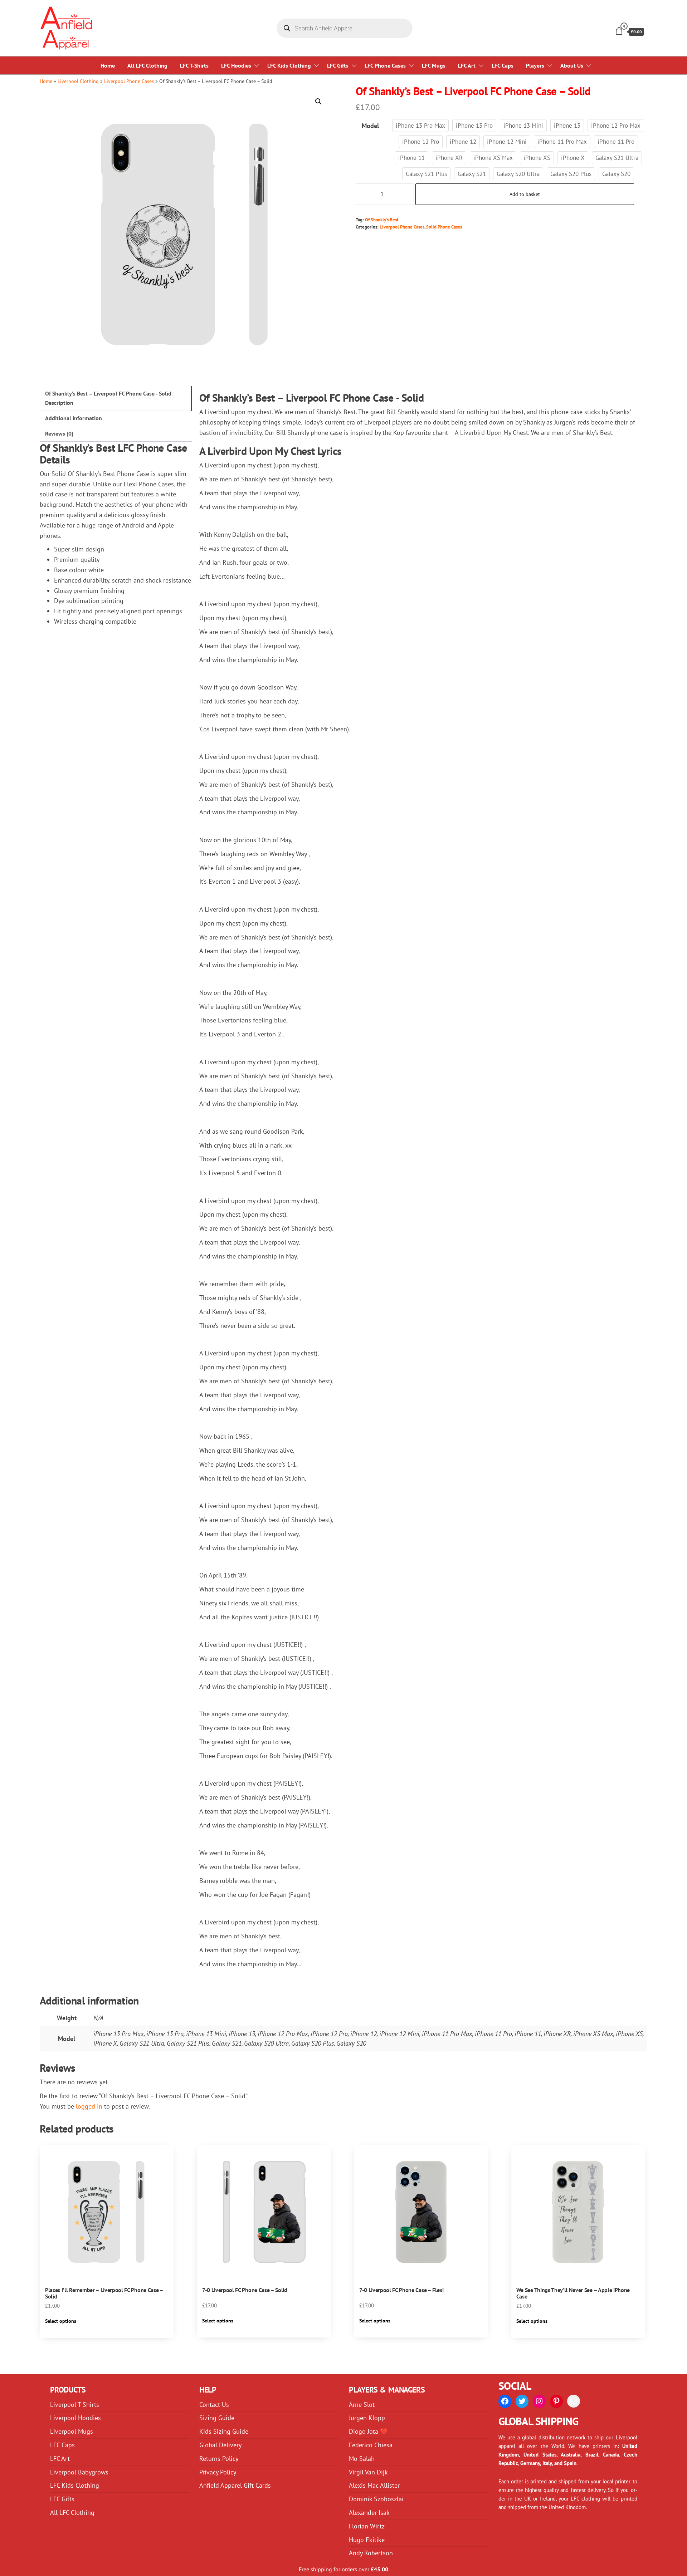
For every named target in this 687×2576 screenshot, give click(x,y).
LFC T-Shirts (194, 65)
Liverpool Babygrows (79, 2472)
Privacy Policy (218, 2472)
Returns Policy (219, 2459)
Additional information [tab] (74, 418)
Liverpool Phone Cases (129, 81)
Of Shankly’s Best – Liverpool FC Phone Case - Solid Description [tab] (108, 398)
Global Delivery (220, 2445)
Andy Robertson (371, 2553)
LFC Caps (503, 65)
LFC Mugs (434, 65)
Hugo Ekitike (367, 2540)
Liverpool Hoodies (75, 2418)
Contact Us (214, 2405)
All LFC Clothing (147, 65)
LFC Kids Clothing (289, 65)
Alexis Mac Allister (374, 2485)
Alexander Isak (369, 2513)
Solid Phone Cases (444, 227)
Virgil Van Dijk (368, 2472)
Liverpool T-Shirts (75, 2405)
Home (108, 65)
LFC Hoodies (236, 65)
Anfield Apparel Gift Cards (235, 2485)
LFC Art (467, 65)
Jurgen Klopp (367, 2418)
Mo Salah (362, 2459)
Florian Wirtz (367, 2526)
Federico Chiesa (371, 2445)
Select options (61, 2321)
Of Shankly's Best (382, 220)
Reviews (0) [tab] (59, 433)
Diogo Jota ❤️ (368, 2431)
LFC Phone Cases (385, 65)
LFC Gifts (338, 65)
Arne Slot (362, 2405)
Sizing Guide (217, 2418)
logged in (89, 2106)
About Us (572, 65)
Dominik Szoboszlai (376, 2499)
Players (535, 65)
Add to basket (525, 194)
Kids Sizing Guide (224, 2431)
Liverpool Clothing (78, 81)
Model (370, 126)
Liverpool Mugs (72, 2431)
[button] (318, 102)
